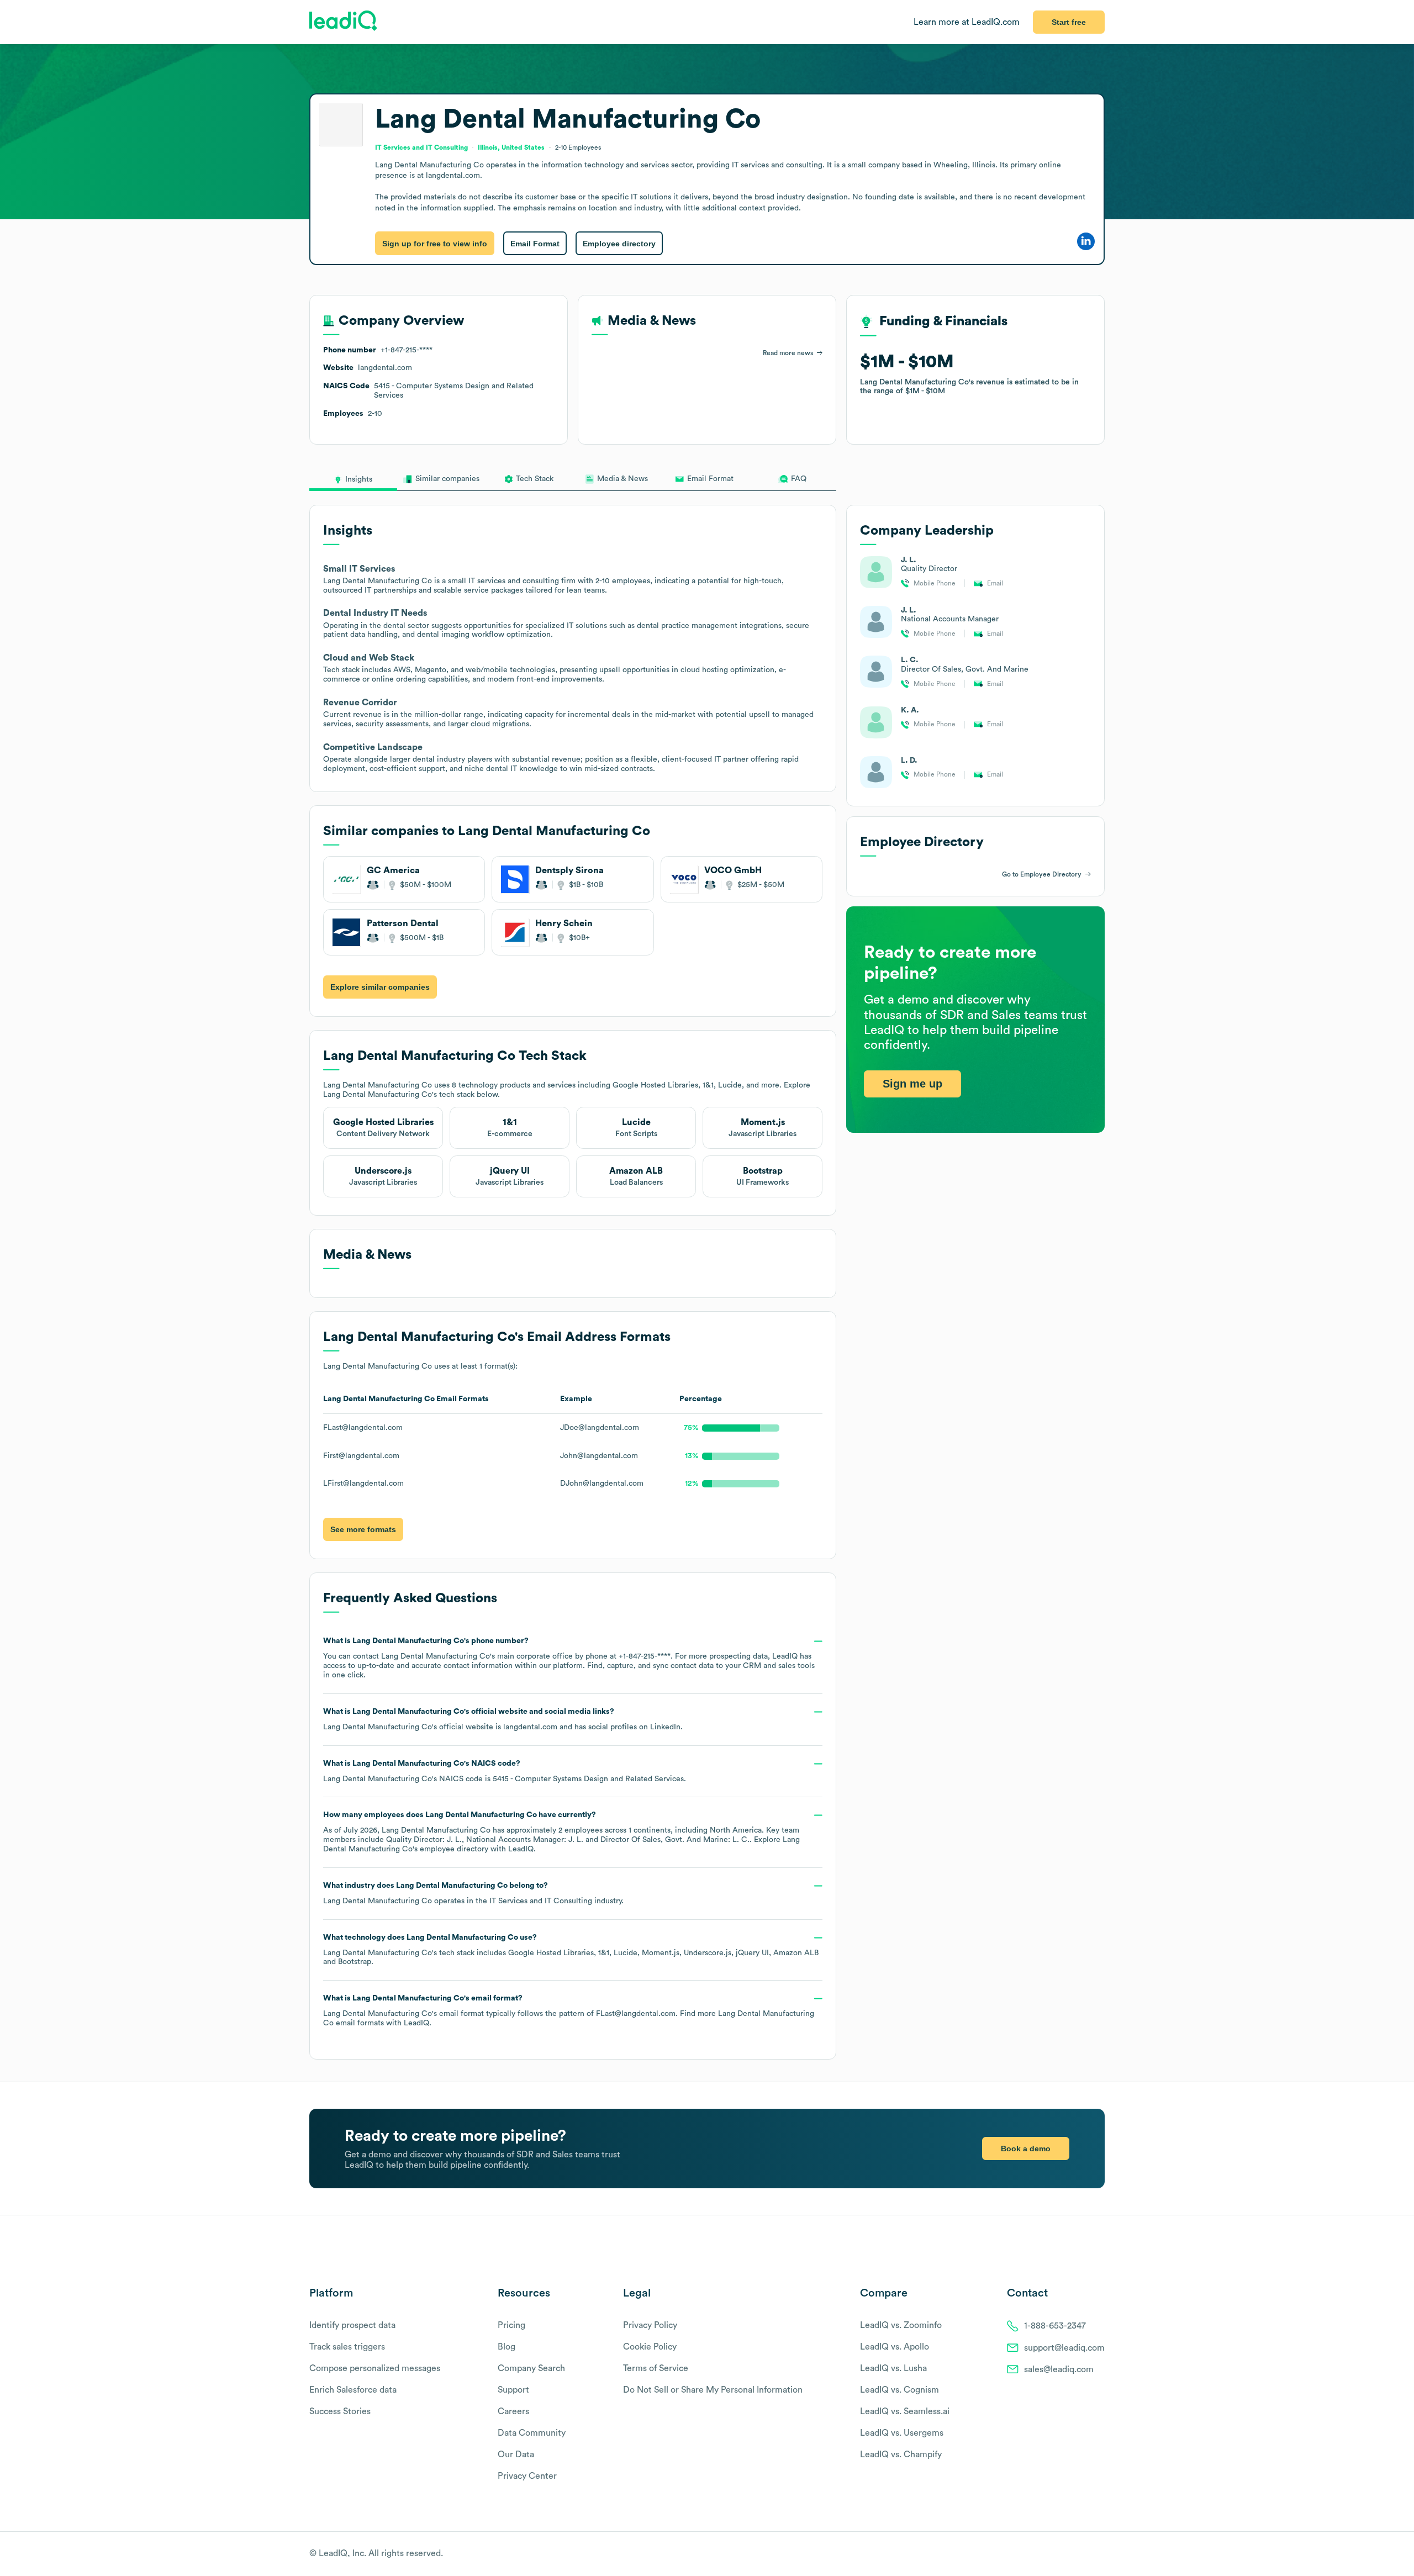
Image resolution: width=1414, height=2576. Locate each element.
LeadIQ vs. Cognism (899, 2390)
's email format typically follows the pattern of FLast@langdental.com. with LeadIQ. (569, 2011)
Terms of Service (656, 2368)
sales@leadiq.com (1059, 2369)
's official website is (503, 1719)
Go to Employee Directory (1042, 874)
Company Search (531, 2368)
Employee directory (619, 244)
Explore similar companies (380, 987)
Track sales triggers (347, 2347)
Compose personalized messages (375, 2368)
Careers (513, 2411)
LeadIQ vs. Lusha (893, 2368)
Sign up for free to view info (435, 244)
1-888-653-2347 (1055, 2326)
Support (513, 2390)
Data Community (532, 2433)
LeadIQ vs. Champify (901, 2454)
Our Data (516, 2454)
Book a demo (1026, 2149)
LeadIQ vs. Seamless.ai (905, 2411)
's (505, 1771)
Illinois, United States (511, 147)
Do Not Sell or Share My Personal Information (713, 2390)
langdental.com (530, 1727)
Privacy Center (527, 2476)
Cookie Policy (650, 2347)
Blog (506, 2347)
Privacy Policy (650, 2325)
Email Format (535, 244)
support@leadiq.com (1064, 2348)
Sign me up (912, 1083)
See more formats (363, 1529)
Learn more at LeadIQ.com (967, 22)
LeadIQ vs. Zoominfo (901, 2325)
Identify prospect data (352, 2325)
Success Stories (340, 2411)
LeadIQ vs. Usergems (902, 2433)
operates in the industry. (473, 1893)
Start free (1069, 22)
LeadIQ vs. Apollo (895, 2347)
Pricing (511, 2325)
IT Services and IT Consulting (541, 1901)
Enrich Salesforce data (353, 2390)
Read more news (788, 353)
